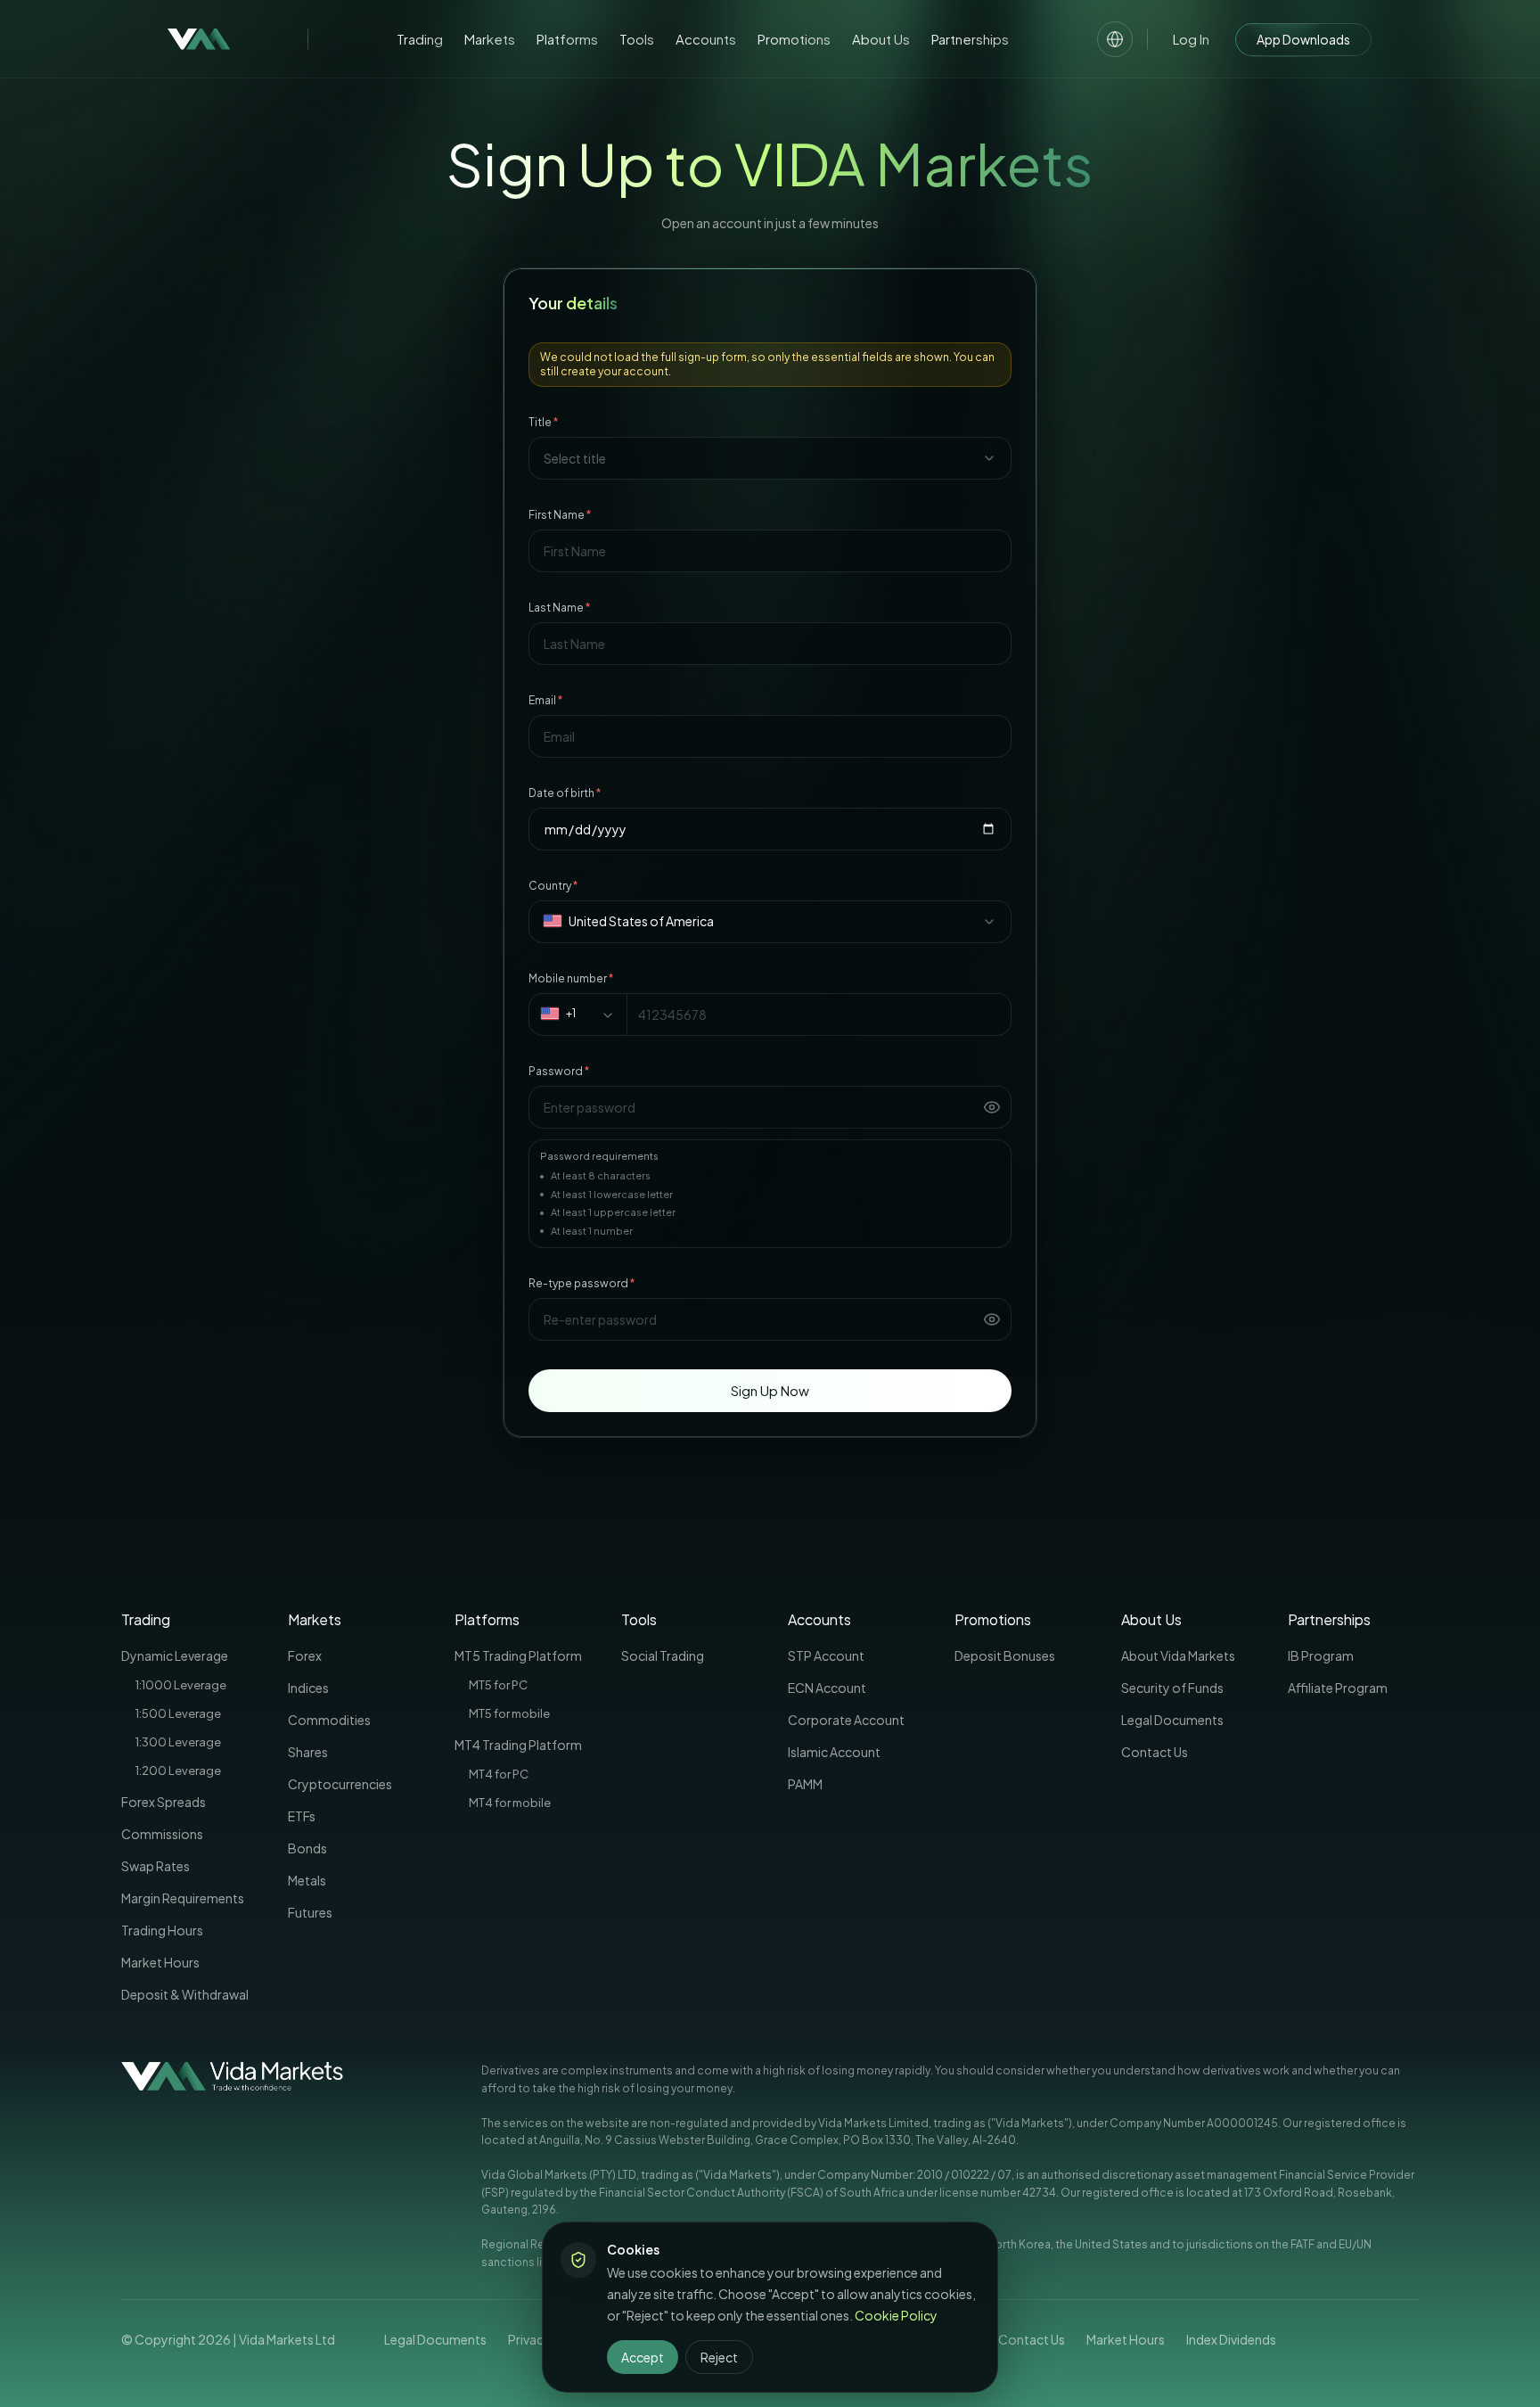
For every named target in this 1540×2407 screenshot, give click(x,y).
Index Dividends (1231, 2339)
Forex (305, 1655)
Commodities (329, 1720)
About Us (881, 39)
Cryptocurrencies (340, 1784)
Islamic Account (834, 1752)
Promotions (794, 39)
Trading (420, 39)
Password (559, 1071)
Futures (310, 1912)
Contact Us (1155, 1752)
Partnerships (970, 39)
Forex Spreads (164, 1802)
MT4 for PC (499, 1774)
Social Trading (663, 1655)
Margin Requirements (183, 1898)
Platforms (567, 39)
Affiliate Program (1338, 1688)
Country (553, 886)
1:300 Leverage (178, 1742)
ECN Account (827, 1688)
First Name (560, 515)
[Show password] (992, 1107)
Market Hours (160, 1962)
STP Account (826, 1655)
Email (545, 700)
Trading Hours (162, 1930)
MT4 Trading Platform (518, 1745)
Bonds (307, 1848)
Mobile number (571, 978)
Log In (1191, 39)
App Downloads (1303, 39)
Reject (719, 2357)
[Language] (1115, 39)
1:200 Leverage (178, 1770)
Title (543, 422)
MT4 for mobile (510, 1803)
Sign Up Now (770, 1390)
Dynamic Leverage (175, 1655)
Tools (637, 39)
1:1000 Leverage (181, 1685)
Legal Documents (1172, 1720)
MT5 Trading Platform (518, 1655)
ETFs (302, 1816)
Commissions (162, 1834)
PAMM (805, 1784)
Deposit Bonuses (1005, 1655)
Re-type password (582, 1283)
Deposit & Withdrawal (185, 1994)
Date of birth (565, 793)
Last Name (559, 608)
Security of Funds (1172, 1688)
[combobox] (770, 458)
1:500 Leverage (178, 1713)
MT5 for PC (498, 1685)
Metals (307, 1880)
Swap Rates (156, 1866)
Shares (308, 1752)
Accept (643, 2357)
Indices (308, 1688)
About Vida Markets (1178, 1655)
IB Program (1321, 1655)
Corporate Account (846, 1720)
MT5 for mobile (509, 1713)
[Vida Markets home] (199, 39)
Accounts (706, 39)
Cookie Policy (896, 2315)
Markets (490, 39)
